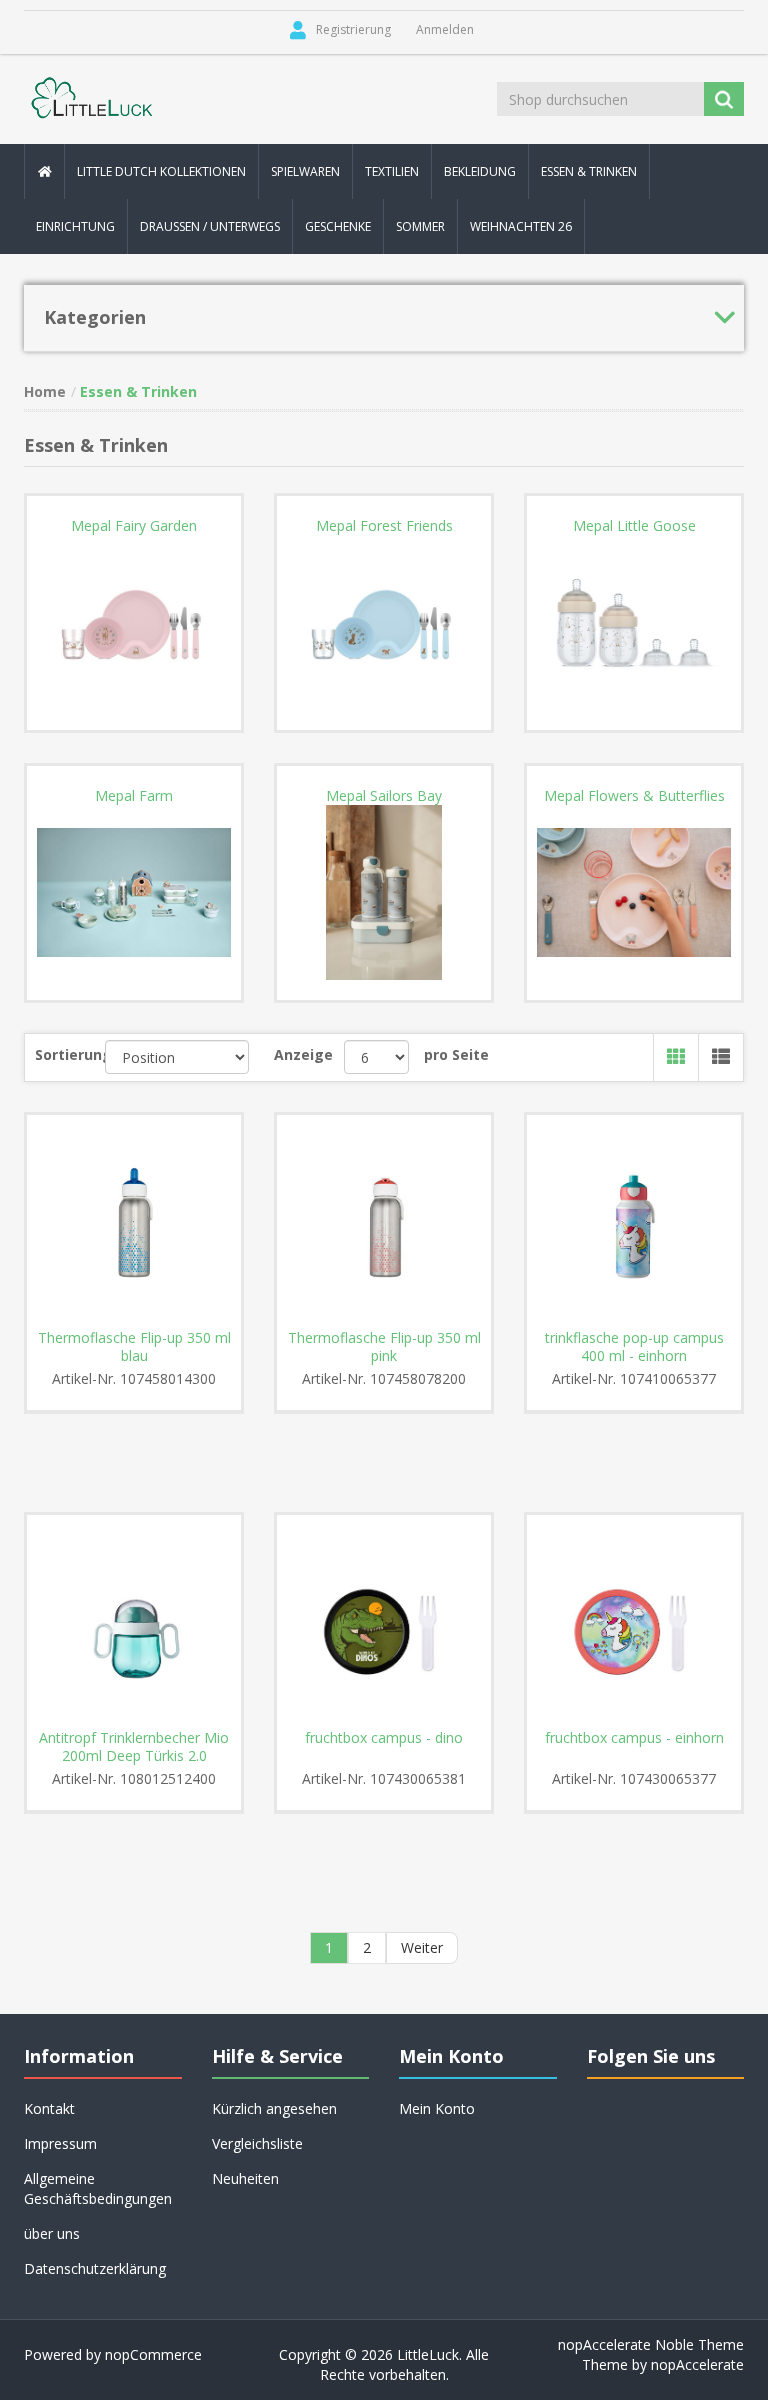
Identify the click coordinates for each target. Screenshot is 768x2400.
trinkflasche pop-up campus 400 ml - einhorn (634, 1347)
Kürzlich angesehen (274, 2108)
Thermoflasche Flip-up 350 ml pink (384, 1347)
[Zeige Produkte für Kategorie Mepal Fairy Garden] (134, 623)
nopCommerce (153, 2354)
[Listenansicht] (720, 1057)
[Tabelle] (675, 1057)
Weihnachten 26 (521, 226)
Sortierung (70, 1054)
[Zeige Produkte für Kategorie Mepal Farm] (134, 893)
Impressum (60, 2143)
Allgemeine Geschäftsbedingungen (98, 2188)
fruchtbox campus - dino (384, 1738)
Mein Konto (437, 2108)
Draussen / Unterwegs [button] (210, 226)
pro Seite (456, 1054)
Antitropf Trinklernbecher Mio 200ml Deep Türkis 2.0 (134, 1747)
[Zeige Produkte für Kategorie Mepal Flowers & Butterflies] (634, 893)
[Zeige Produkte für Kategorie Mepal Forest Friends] (384, 623)
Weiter (422, 1947)
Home (45, 391)
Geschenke (338, 226)
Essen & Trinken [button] (589, 171)
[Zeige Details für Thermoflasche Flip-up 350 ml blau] (134, 1222)
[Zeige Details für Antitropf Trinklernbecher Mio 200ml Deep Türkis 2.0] (134, 1622)
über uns (52, 2233)
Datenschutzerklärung (95, 2268)
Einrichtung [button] (75, 226)
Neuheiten (245, 2178)
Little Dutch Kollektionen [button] (161, 171)
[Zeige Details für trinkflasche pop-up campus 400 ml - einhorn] (634, 1222)
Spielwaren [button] (305, 171)
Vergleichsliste (257, 2143)
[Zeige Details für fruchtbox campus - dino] (384, 1622)
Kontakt (49, 2108)
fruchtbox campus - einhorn (634, 1738)
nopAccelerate (697, 2364)
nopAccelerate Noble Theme (651, 2344)
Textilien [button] (392, 171)
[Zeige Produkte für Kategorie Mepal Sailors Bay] (384, 893)
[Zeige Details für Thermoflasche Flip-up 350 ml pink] (384, 1222)
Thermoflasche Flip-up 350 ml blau (134, 1347)
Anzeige (303, 1054)
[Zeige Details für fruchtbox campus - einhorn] (634, 1622)
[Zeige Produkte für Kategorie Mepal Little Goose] (634, 623)
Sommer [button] (420, 226)
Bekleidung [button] (480, 171)
